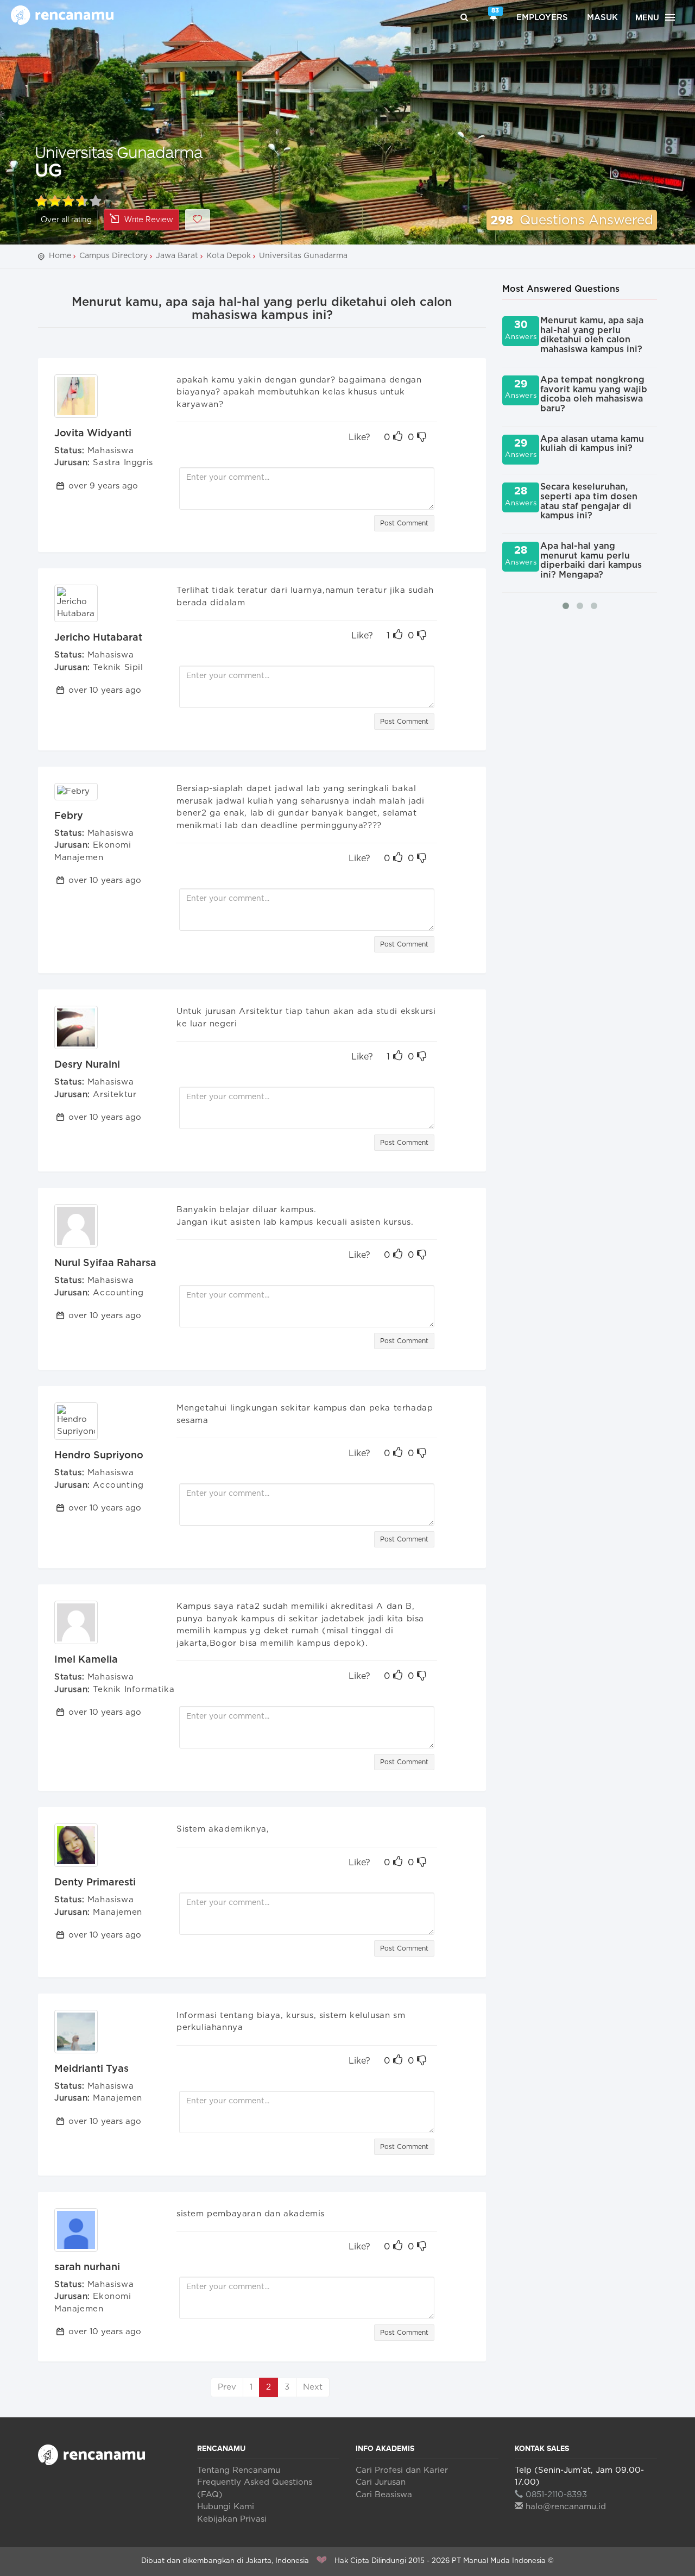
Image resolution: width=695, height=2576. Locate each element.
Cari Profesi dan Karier (402, 2470)
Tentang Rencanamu (239, 2470)
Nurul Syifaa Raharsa (105, 1263)
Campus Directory (113, 256)
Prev (227, 2387)
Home (60, 256)
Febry (69, 816)
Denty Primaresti (95, 1883)
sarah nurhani (87, 2267)
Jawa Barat (177, 256)
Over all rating (66, 220)
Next (313, 2387)
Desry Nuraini (87, 1065)
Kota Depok (229, 256)
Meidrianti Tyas (91, 2069)
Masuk (602, 18)
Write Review (149, 220)
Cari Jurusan (381, 2482)
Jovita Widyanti (93, 434)
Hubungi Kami (226, 2507)
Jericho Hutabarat (98, 638)
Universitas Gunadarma (119, 152)
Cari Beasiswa (384, 2495)
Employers (542, 18)
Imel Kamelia (86, 1660)
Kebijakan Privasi (232, 2519)
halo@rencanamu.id (566, 2507)
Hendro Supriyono (99, 1456)
